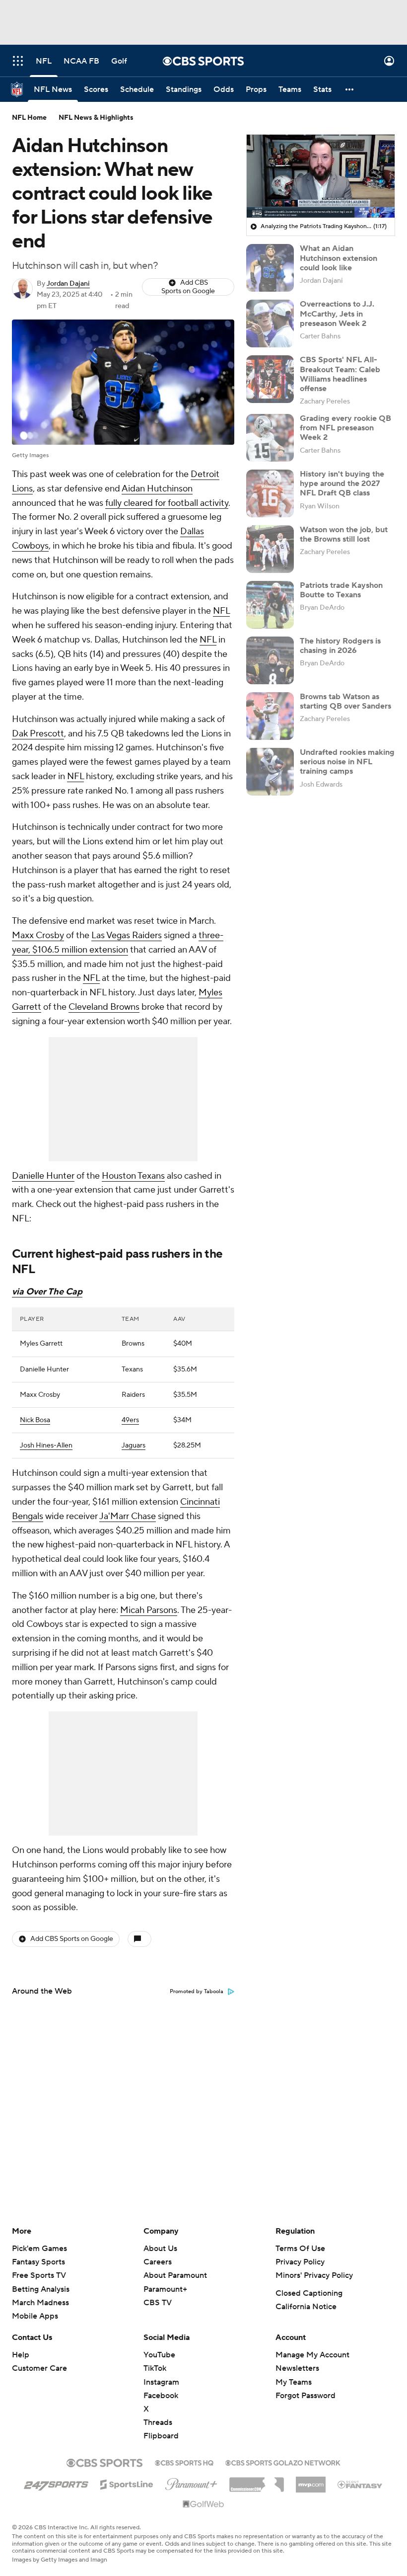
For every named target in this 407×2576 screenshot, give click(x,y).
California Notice (306, 2307)
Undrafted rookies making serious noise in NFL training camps (347, 762)
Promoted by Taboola (197, 1992)
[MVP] (311, 2481)
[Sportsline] (127, 2483)
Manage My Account (312, 2355)
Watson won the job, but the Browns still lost (344, 534)
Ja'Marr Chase (128, 1516)
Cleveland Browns (104, 1007)
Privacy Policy (300, 2262)
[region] (321, 176)
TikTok (155, 2368)
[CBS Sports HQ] (184, 2462)
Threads (158, 2422)
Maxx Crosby (38, 935)
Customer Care (39, 2368)
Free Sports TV (39, 2275)
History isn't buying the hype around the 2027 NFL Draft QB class (342, 483)
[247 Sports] (56, 2483)
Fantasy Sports (38, 2262)
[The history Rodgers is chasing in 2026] (270, 660)
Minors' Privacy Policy (314, 2275)
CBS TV (158, 2303)
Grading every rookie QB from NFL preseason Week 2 (345, 428)
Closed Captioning (309, 2293)
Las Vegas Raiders (127, 935)
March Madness (40, 2303)
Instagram (161, 2382)
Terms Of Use (300, 2249)
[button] (18, 61)
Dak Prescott (38, 734)
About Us (160, 2249)
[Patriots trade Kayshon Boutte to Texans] (270, 605)
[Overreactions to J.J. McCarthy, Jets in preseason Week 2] (270, 323)
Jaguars (134, 1446)
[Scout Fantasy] (360, 2484)
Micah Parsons (149, 1610)
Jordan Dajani (68, 284)
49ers (130, 1420)
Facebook (161, 2396)
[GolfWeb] (203, 2504)
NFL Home (29, 118)
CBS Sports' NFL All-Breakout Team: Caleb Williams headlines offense (340, 374)
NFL (221, 611)
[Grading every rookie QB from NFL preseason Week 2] (270, 438)
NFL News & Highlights (96, 118)
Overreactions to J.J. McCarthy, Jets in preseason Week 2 (337, 314)
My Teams (294, 2382)
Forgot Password (305, 2396)
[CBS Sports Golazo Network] (283, 2462)
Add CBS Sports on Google (188, 287)
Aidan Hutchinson (157, 489)
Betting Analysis (41, 2289)
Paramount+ (165, 2289)
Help (21, 2355)
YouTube (159, 2355)
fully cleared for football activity (167, 503)
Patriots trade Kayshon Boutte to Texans (341, 590)
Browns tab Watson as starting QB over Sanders (345, 701)
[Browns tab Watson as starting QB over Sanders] (270, 716)
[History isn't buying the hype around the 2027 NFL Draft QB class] (270, 493)
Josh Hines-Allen (46, 1446)
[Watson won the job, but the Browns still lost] (270, 549)
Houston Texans (133, 1176)
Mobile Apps (35, 2316)
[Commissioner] (257, 2481)
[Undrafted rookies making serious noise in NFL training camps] (270, 772)
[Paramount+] (191, 2482)
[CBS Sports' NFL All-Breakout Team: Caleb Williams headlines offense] (270, 379)
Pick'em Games (39, 2249)
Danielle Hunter (43, 1176)
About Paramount (175, 2275)
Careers (158, 2262)
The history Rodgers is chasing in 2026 (340, 646)
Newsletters (297, 2368)
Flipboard (161, 2436)
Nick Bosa (35, 1420)
